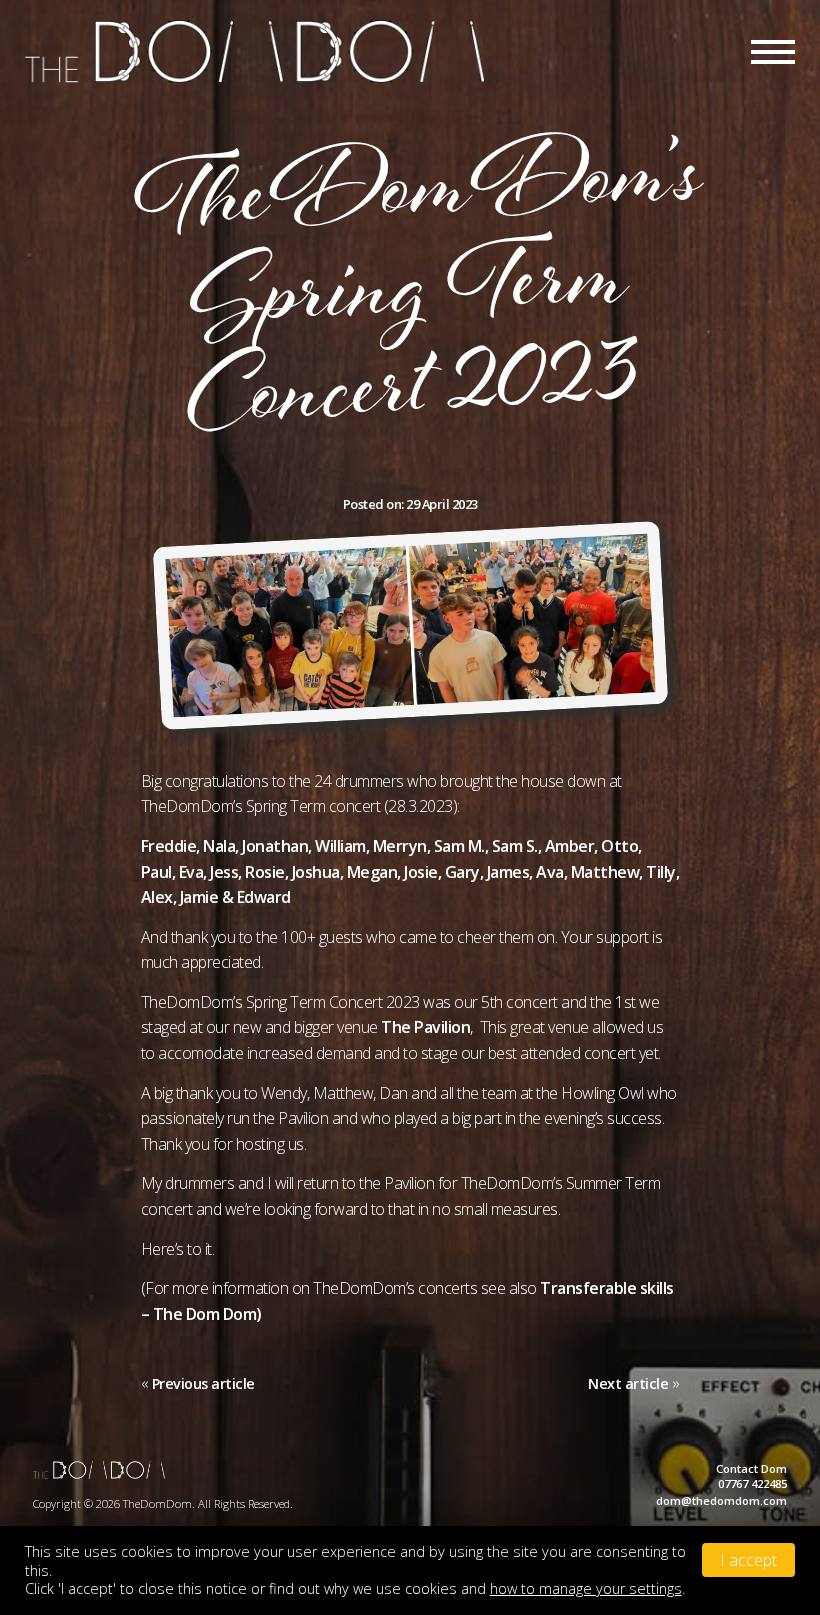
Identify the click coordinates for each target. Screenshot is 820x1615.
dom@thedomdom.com (721, 1500)
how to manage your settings (586, 1588)
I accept (748, 1560)
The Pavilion (425, 1027)
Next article (628, 1383)
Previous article (203, 1383)
